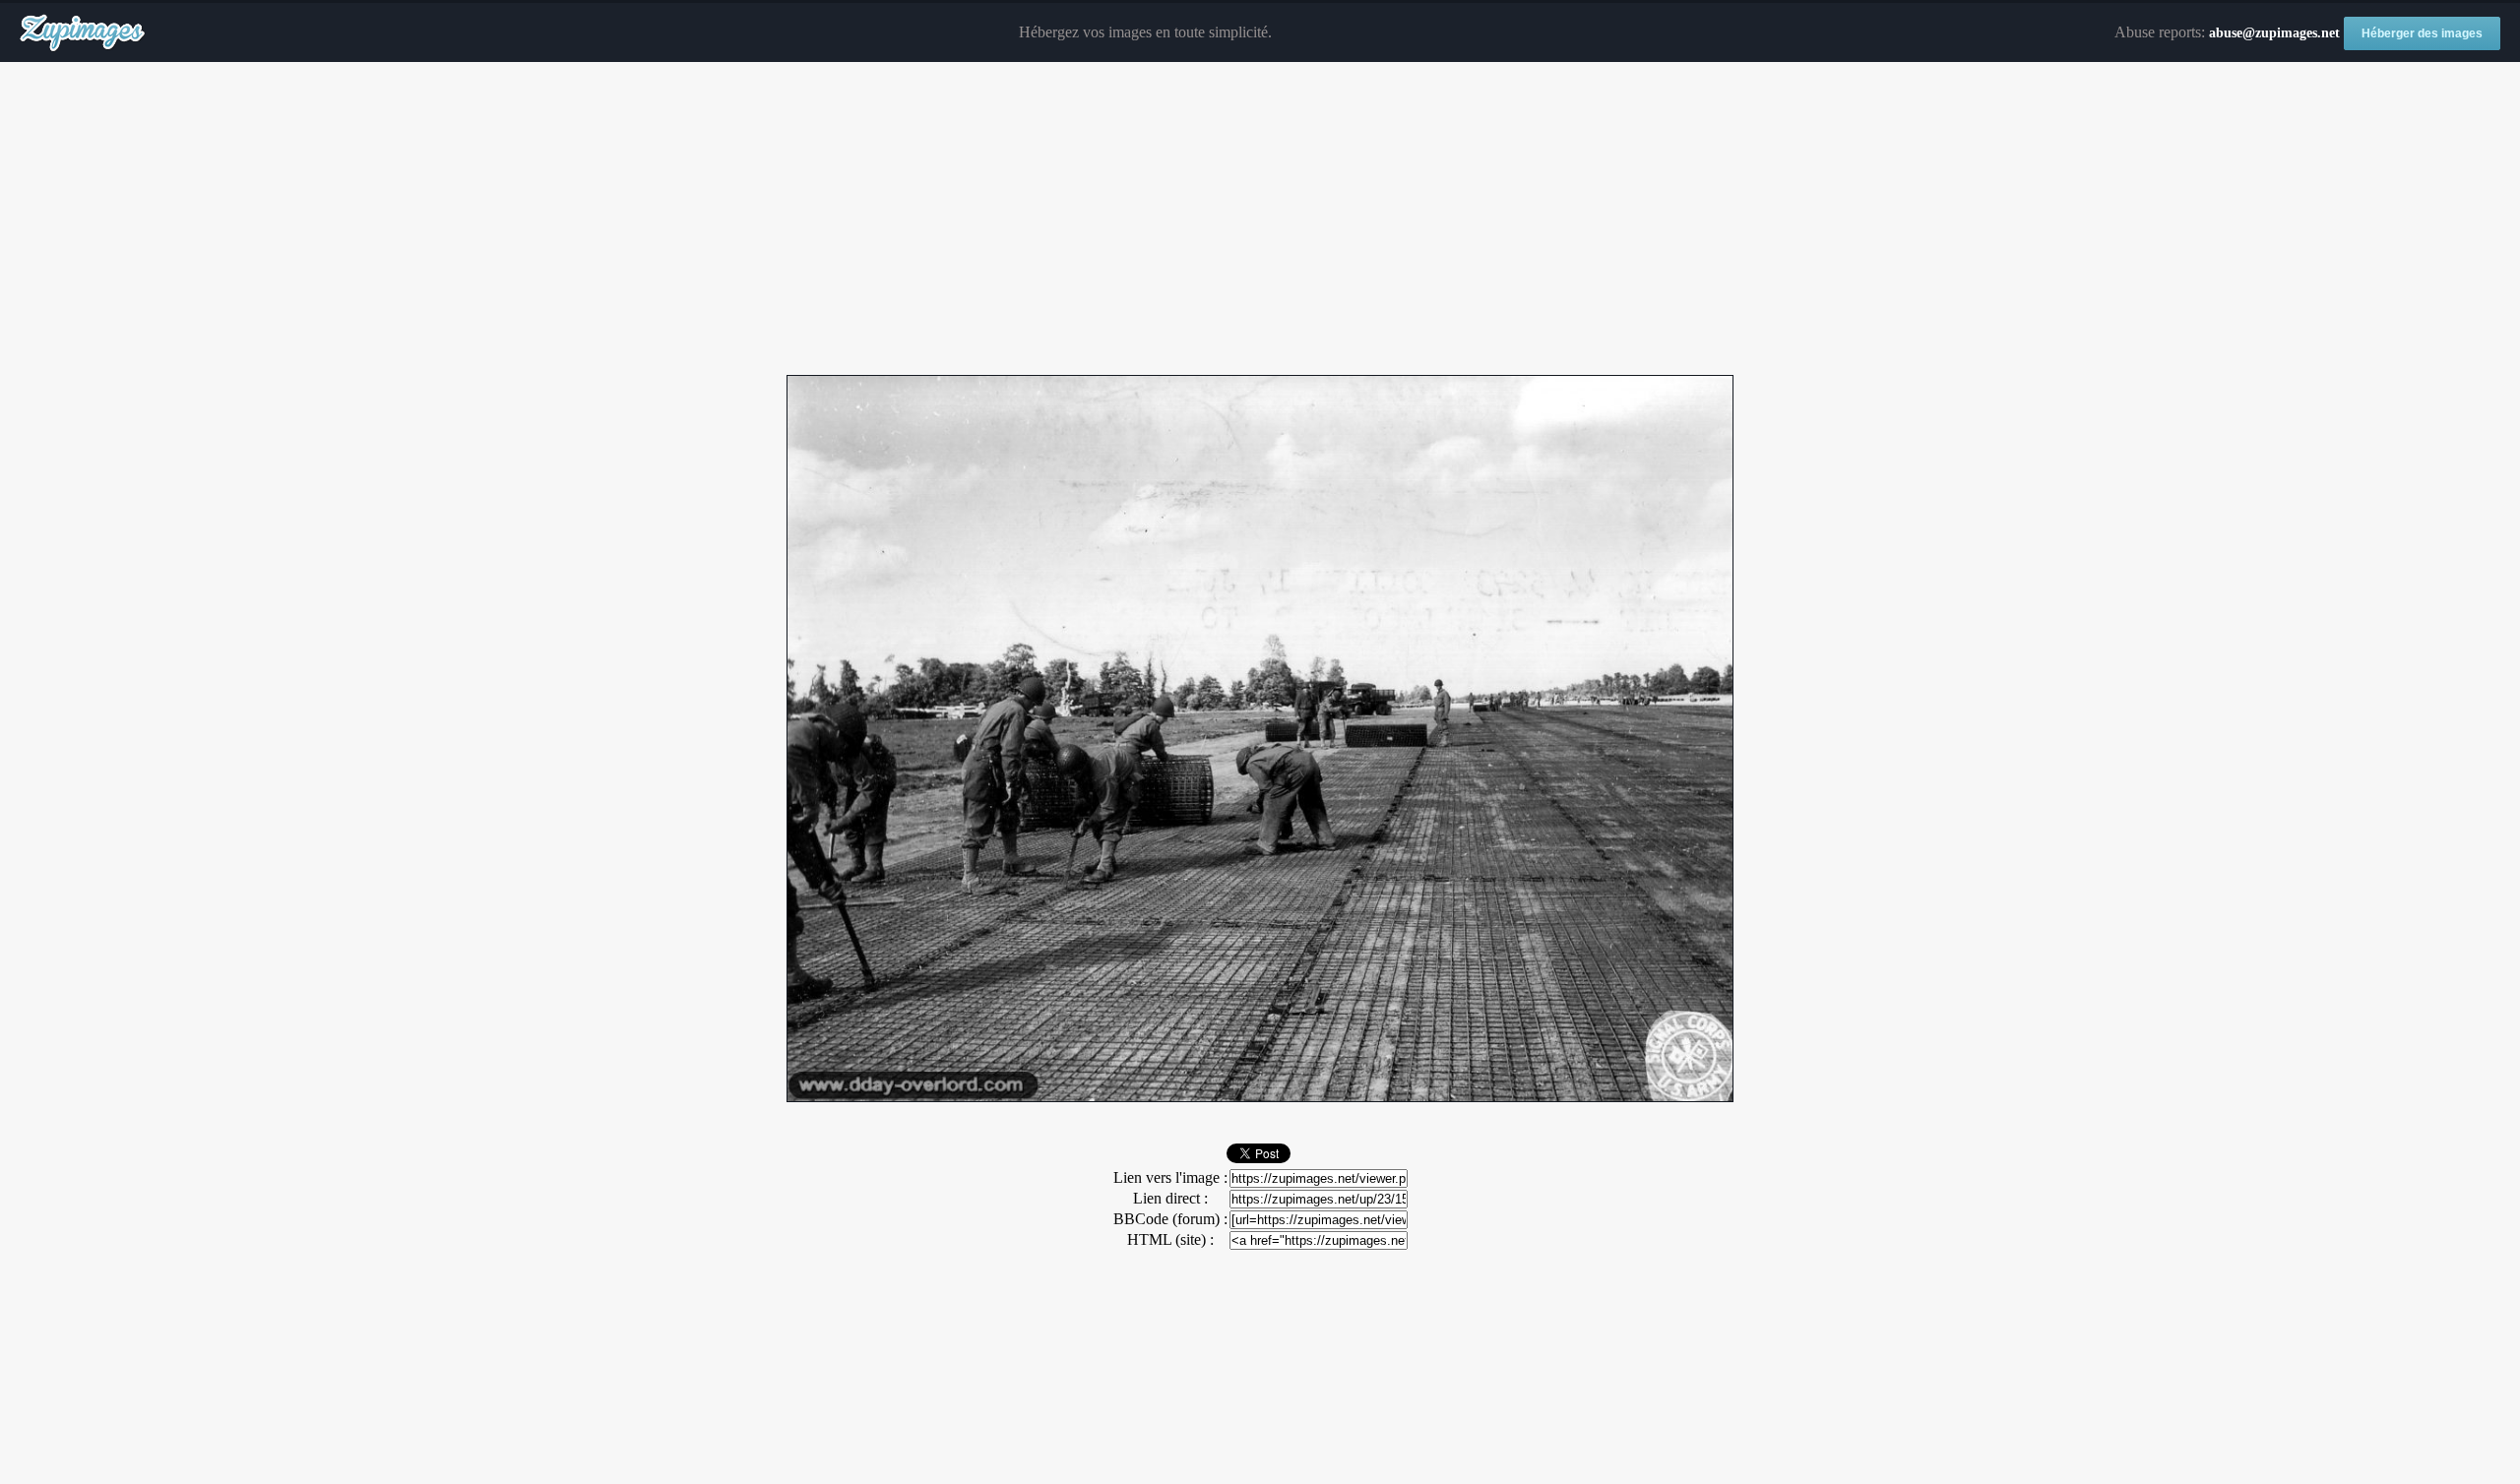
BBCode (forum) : (1170, 1219)
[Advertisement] (1260, 219)
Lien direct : (1170, 1198)
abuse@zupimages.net (2274, 33)
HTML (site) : (1170, 1239)
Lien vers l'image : (1170, 1177)
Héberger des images (2422, 33)
